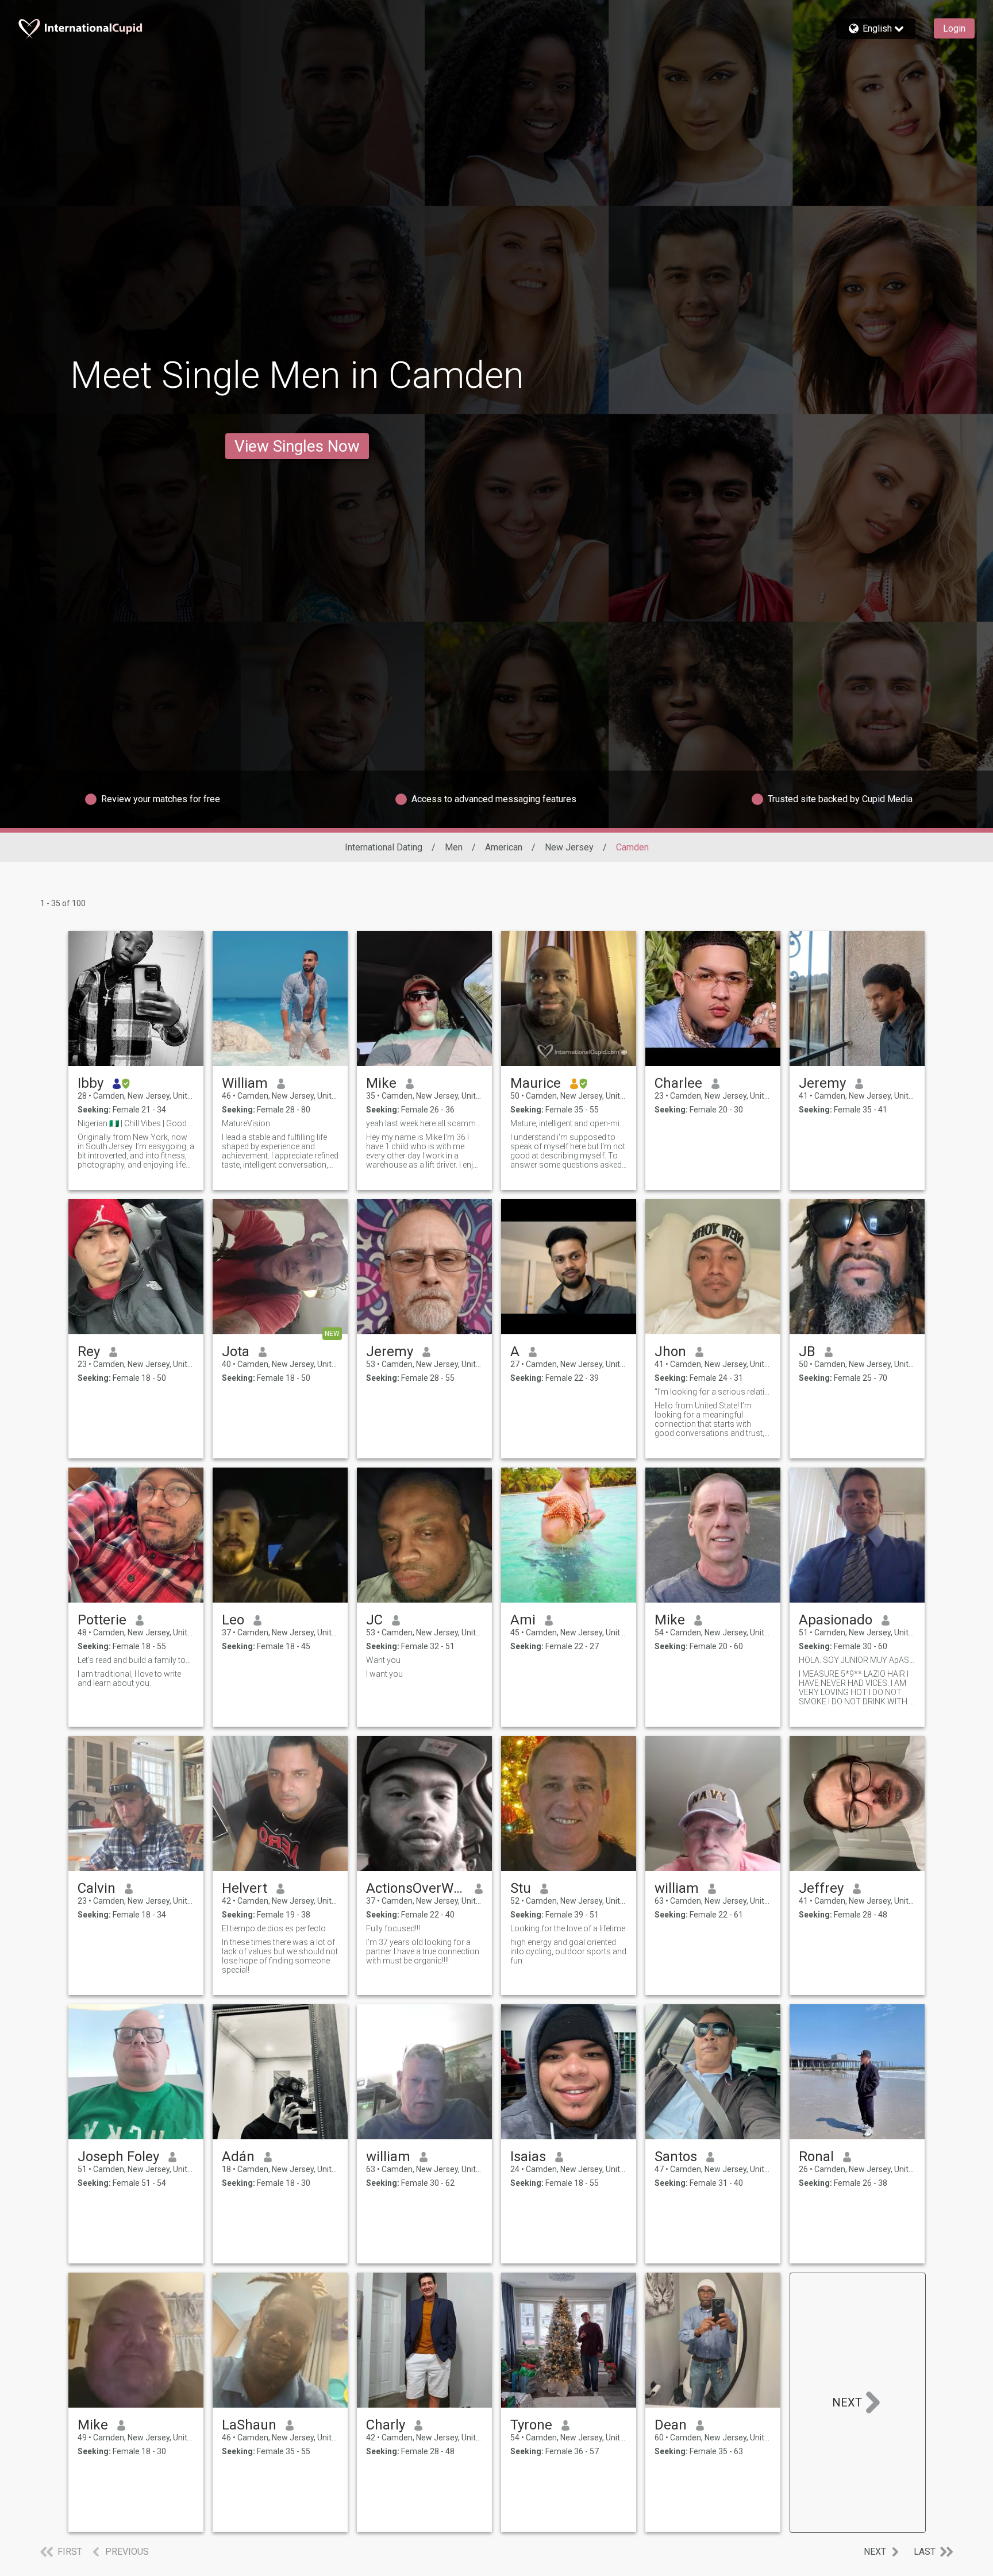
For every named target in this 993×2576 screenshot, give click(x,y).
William (245, 1083)
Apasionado (836, 1620)
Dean (671, 2425)
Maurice (536, 1083)
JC (374, 1620)
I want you (384, 1674)
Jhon (670, 1351)
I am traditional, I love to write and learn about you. (129, 1678)
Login (954, 28)
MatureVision (246, 1123)
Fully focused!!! (393, 1928)
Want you (383, 1660)
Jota (236, 1351)
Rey (89, 1351)
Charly (386, 2425)
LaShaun (249, 2425)
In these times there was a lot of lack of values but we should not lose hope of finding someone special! (280, 1956)
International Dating (384, 847)
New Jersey (569, 847)
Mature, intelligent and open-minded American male (569, 1123)
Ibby (91, 1083)
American (504, 847)
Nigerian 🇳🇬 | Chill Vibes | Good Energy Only (136, 1123)
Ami (523, 1620)
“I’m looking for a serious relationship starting (713, 1392)
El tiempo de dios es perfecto (274, 1928)
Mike (381, 1083)
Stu (521, 1888)
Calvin (97, 1888)
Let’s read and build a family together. (136, 1660)
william (677, 1888)
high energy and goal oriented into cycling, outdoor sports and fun (568, 1951)
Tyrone (531, 2425)
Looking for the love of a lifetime (568, 1928)
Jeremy (822, 1083)
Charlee (678, 1083)
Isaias (528, 2157)
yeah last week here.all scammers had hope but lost (424, 1123)
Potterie (102, 1620)
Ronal (816, 2157)
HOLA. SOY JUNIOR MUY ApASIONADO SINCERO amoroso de (857, 1660)
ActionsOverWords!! (416, 1888)
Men (454, 847)
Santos (676, 2157)
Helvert (245, 1888)
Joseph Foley (118, 2157)
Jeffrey (821, 1888)
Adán (238, 2157)
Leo (233, 1620)
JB (807, 1351)
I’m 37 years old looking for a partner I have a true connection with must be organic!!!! (423, 1951)
